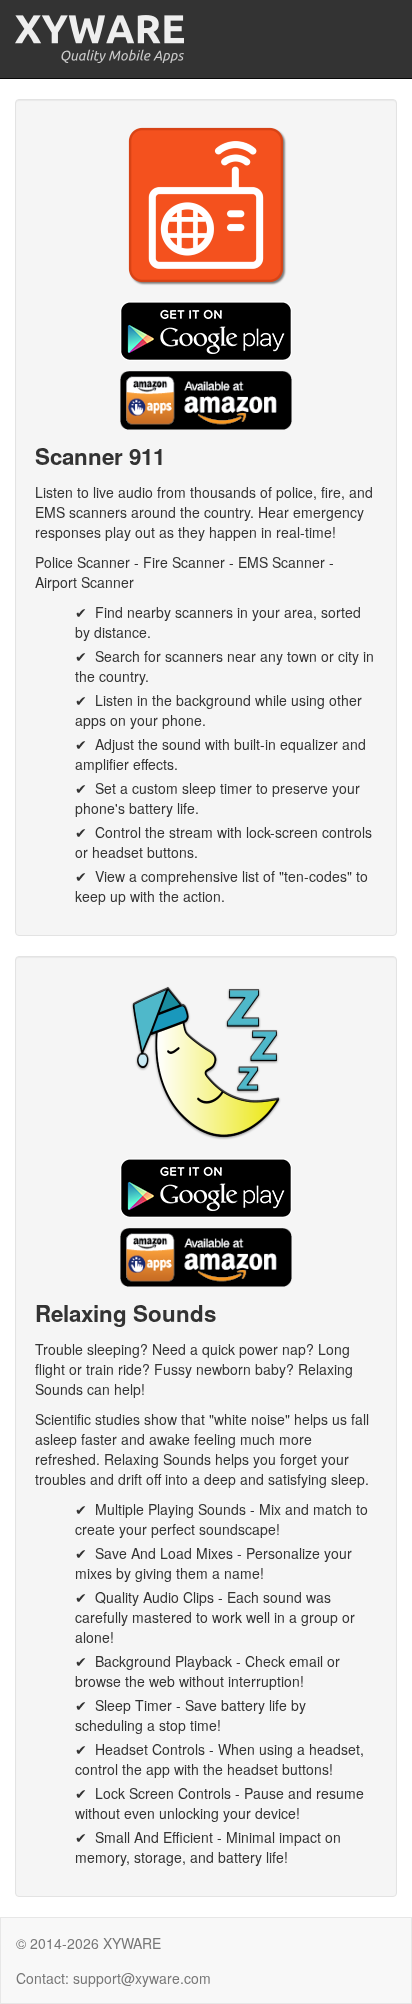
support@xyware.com (142, 1978)
